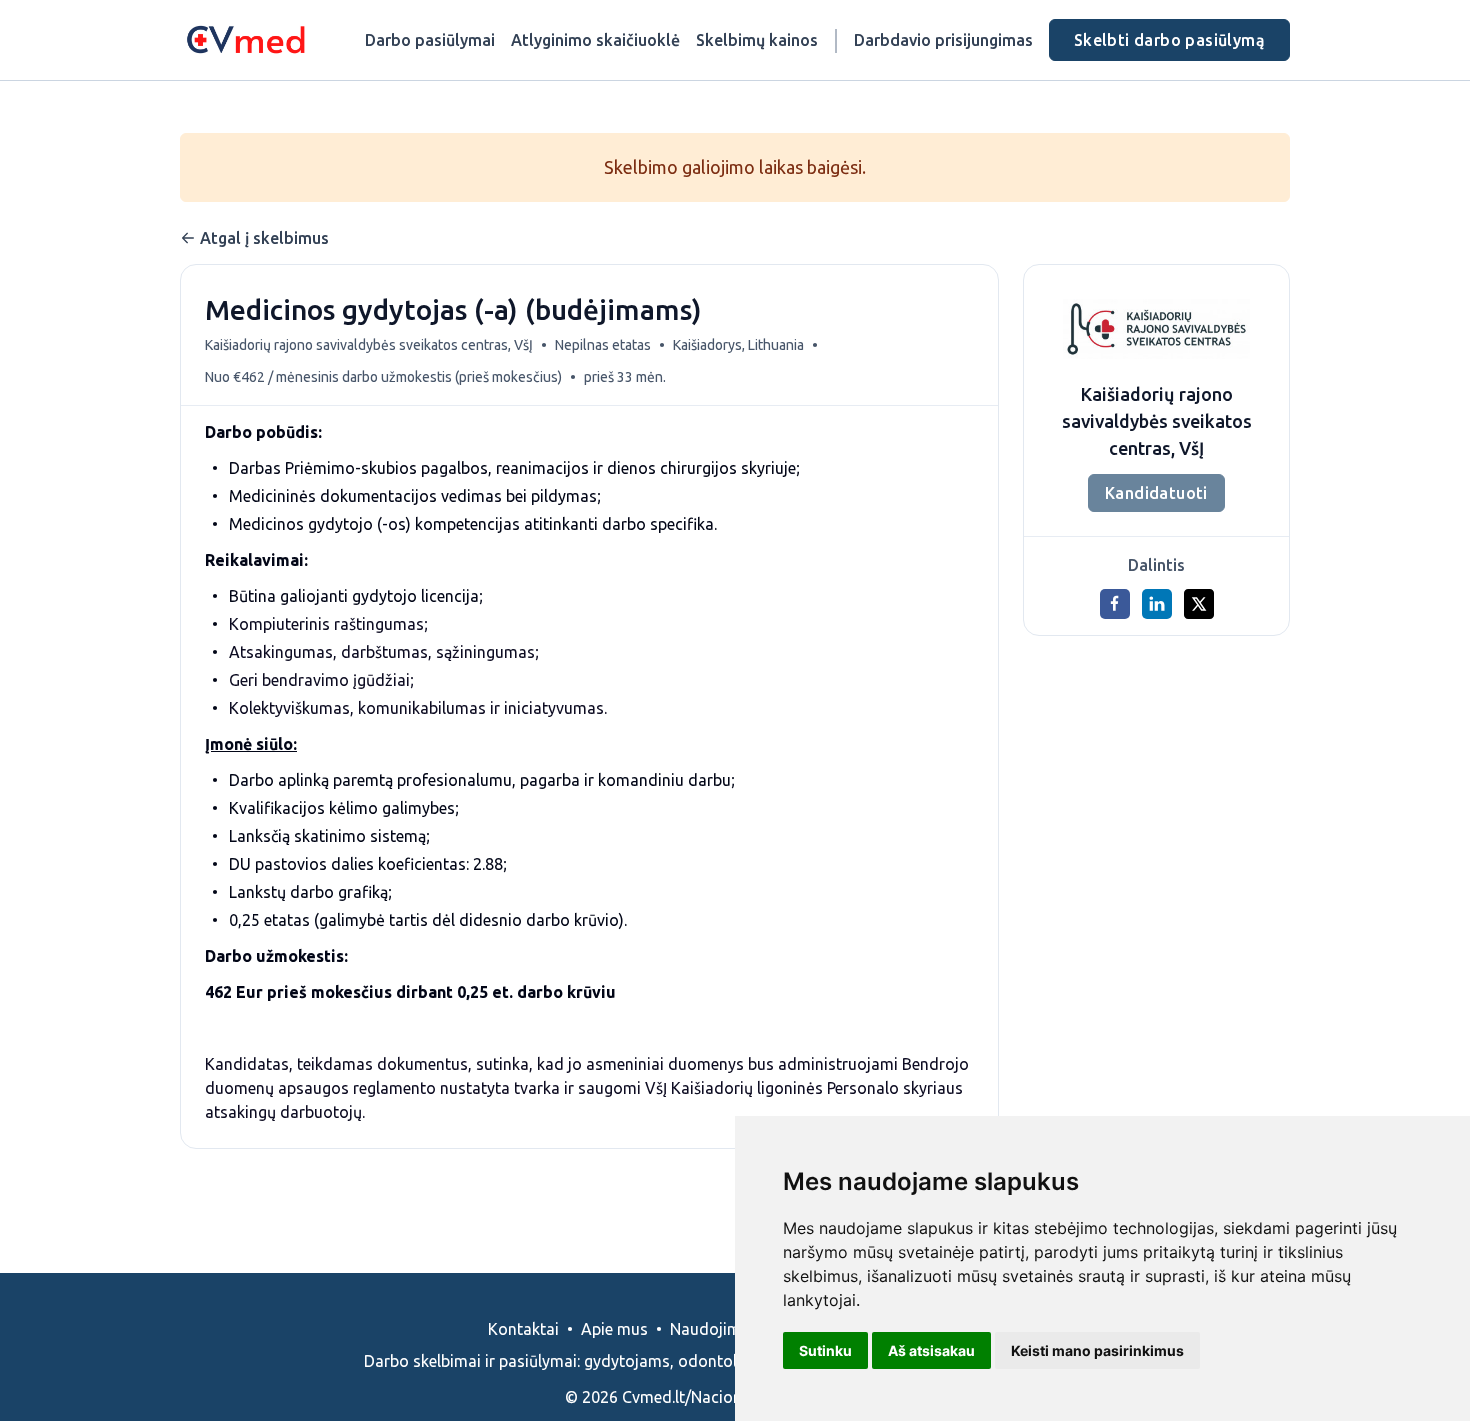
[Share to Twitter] (1199, 604)
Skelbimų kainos (757, 40)
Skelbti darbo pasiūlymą (1169, 40)
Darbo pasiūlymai (430, 40)
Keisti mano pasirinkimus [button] (1097, 1350)
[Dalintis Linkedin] (1157, 604)
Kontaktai (523, 1329)
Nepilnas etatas (603, 345)
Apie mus (614, 1329)
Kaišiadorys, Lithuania (738, 345)
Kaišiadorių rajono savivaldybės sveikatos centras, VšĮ (369, 345)
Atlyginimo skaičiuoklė (595, 40)
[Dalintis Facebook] (1115, 604)
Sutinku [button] (825, 1350)
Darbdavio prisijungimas (943, 40)
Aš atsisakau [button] (931, 1350)
